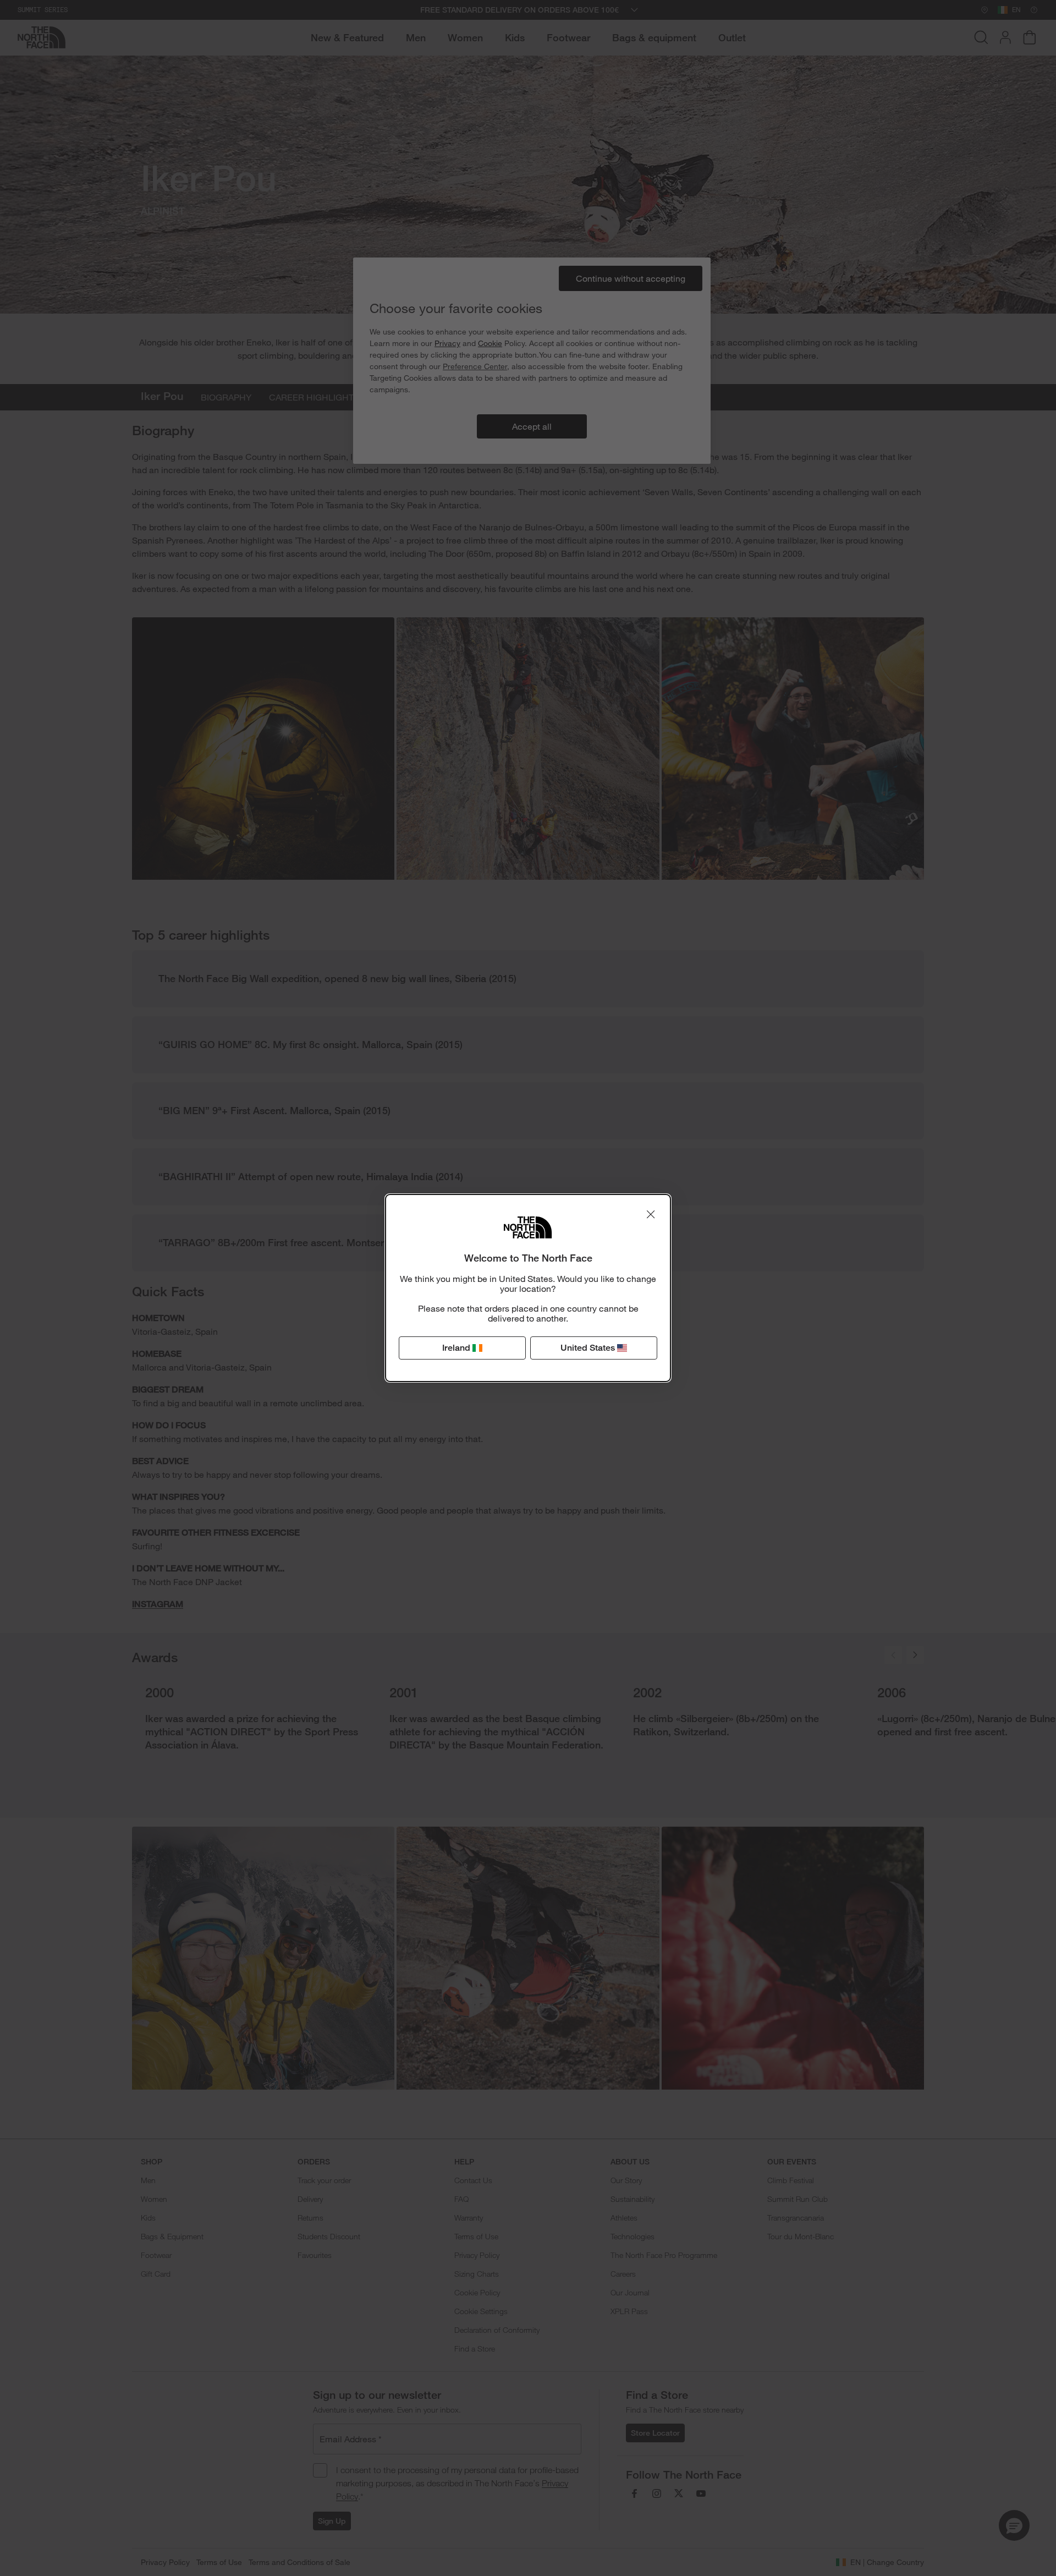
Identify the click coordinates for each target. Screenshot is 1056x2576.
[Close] (651, 1214)
